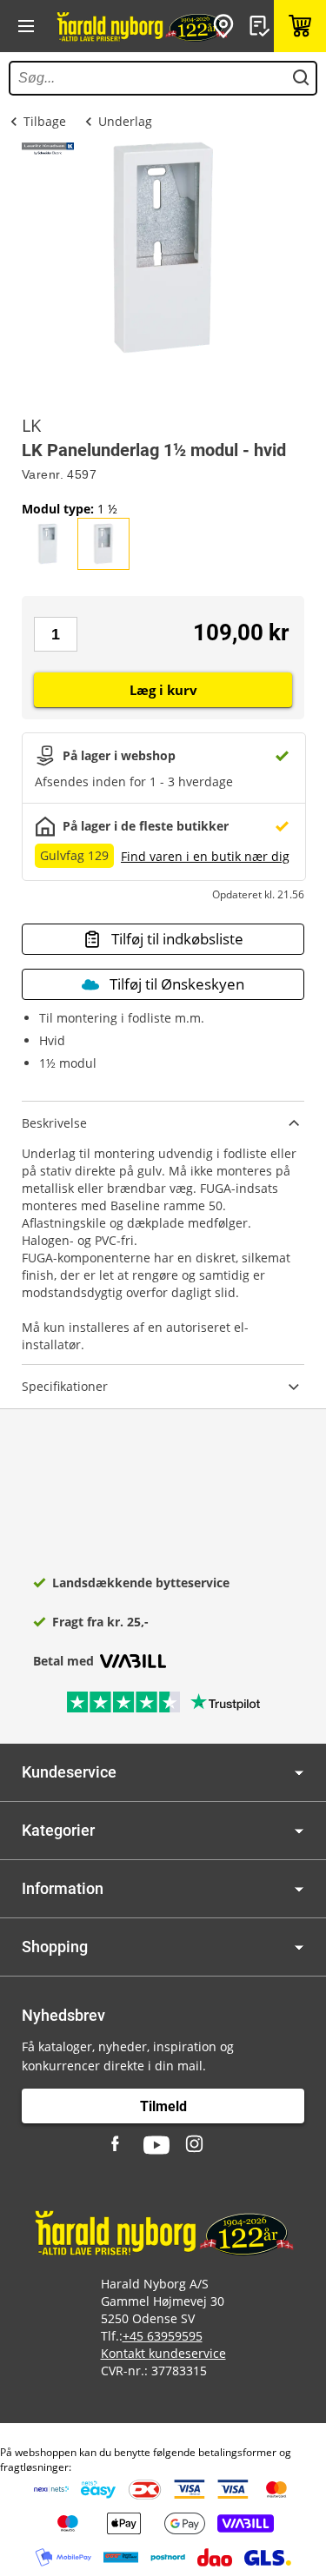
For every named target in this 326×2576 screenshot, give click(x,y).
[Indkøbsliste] (262, 26)
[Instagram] (196, 2145)
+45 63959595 (163, 2336)
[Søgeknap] (301, 78)
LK (31, 426)
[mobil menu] (26, 26)
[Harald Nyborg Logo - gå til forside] (141, 26)
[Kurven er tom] (300, 26)
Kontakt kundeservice (163, 2353)
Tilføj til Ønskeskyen (177, 984)
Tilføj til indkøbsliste (177, 939)
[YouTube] (156, 2145)
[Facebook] (117, 2145)
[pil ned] (299, 1773)
